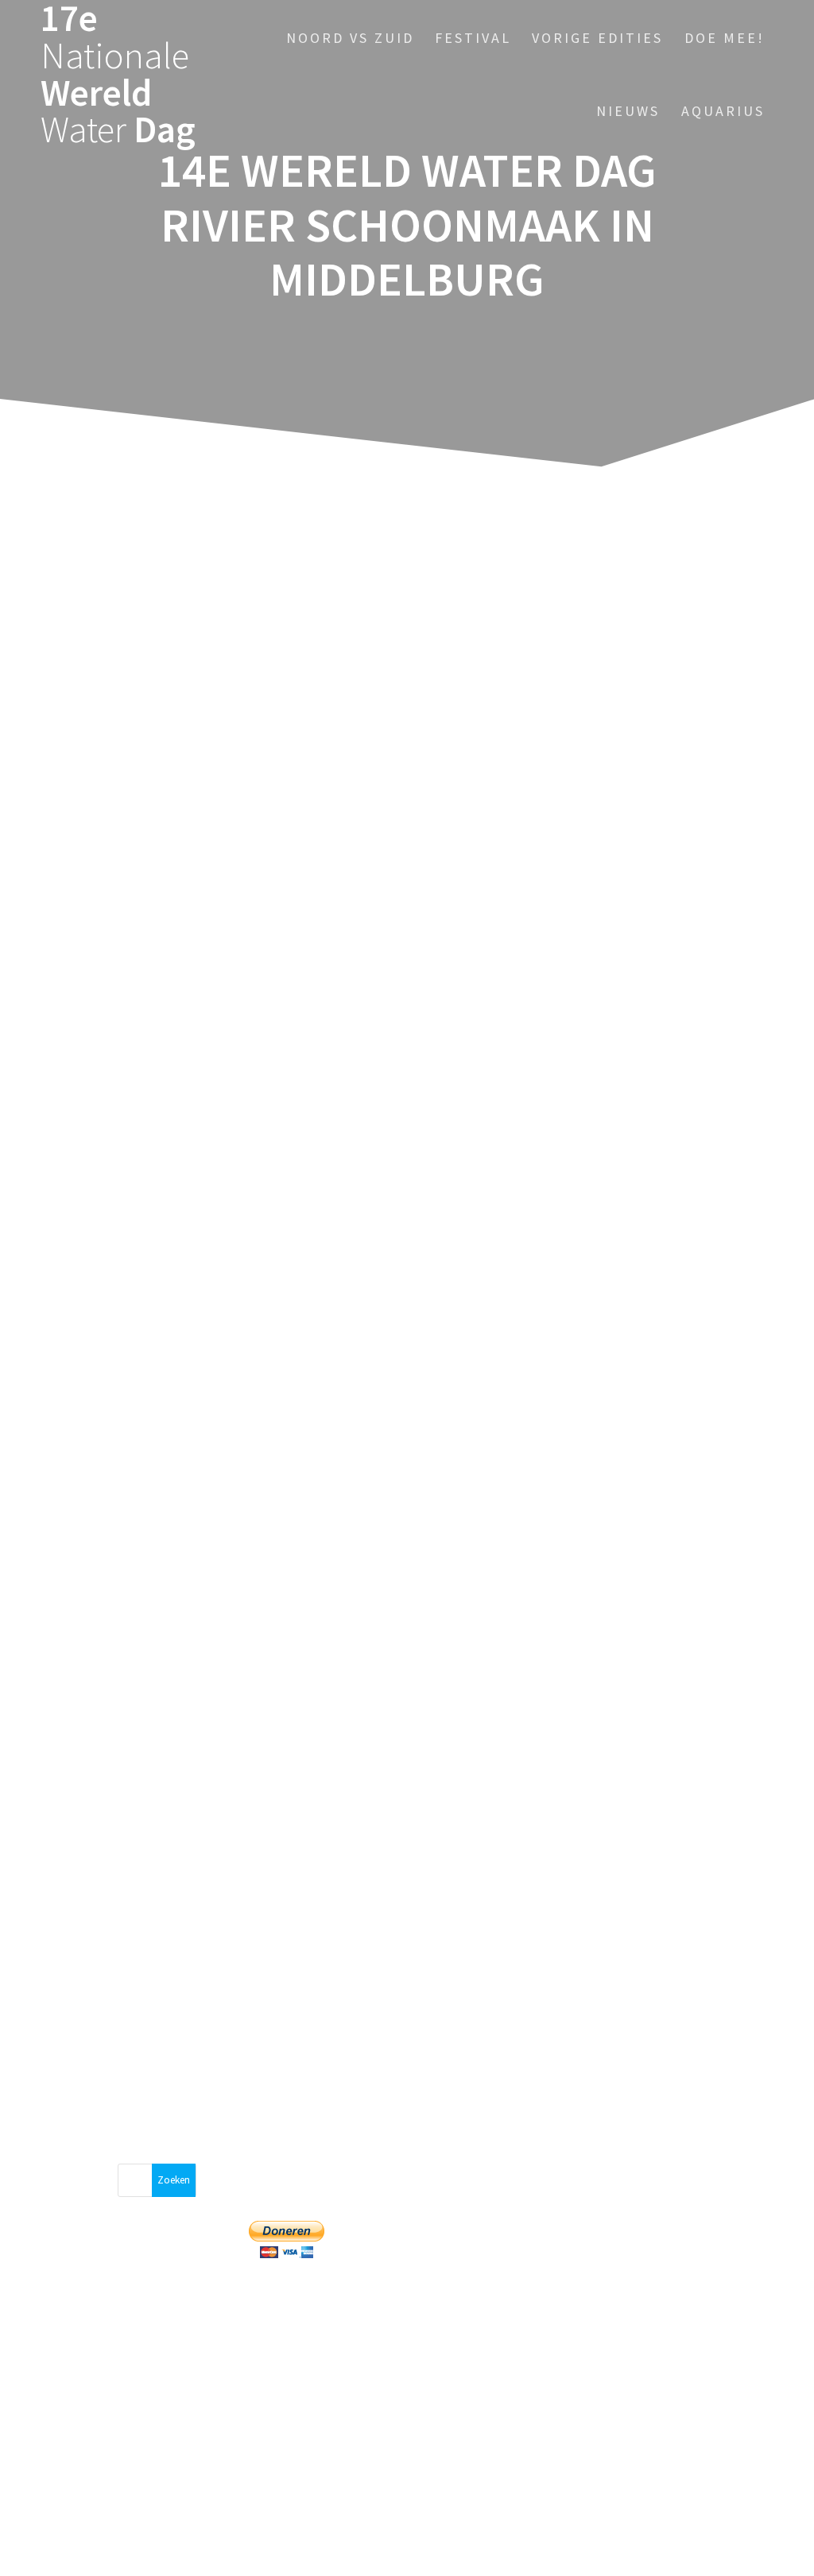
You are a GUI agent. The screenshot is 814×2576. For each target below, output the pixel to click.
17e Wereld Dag (118, 74)
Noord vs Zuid (350, 38)
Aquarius (723, 111)
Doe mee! (725, 38)
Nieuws (628, 111)
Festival (473, 38)
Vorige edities (597, 38)
